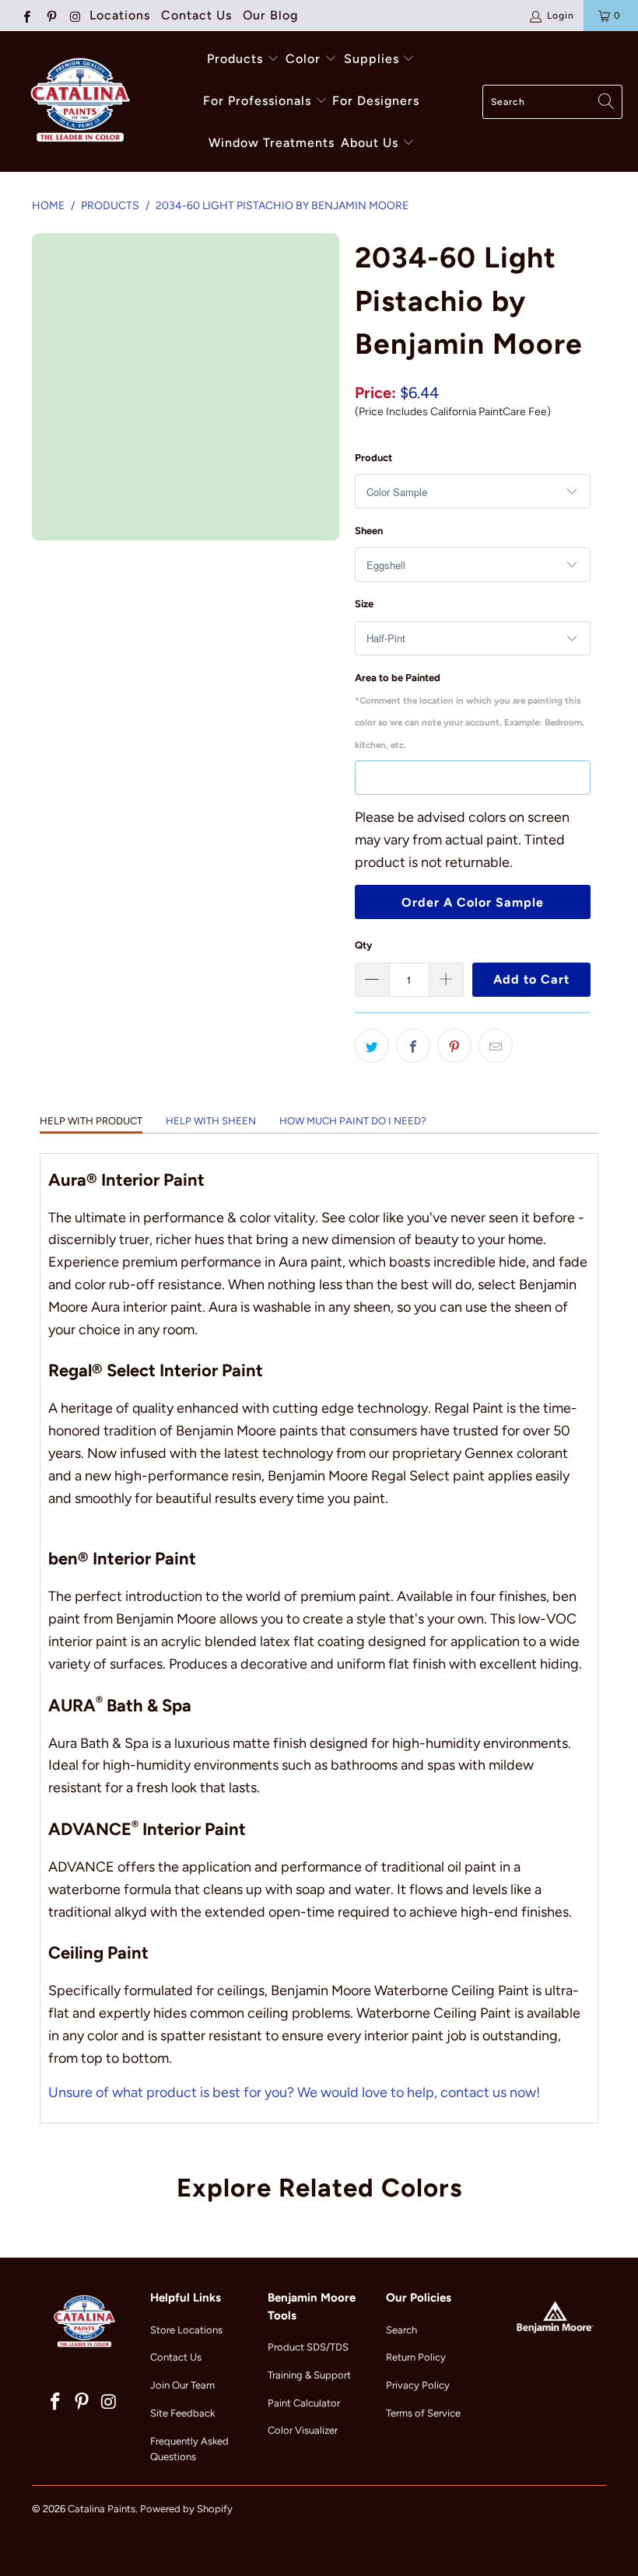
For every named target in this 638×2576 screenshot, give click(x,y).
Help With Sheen (211, 1121)
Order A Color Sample (473, 902)
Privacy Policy (418, 2385)
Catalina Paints (102, 2509)
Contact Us (196, 15)
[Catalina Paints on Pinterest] (50, 16)
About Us (372, 143)
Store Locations (186, 2330)
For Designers (376, 101)
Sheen (369, 531)
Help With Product (91, 1121)
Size (364, 604)
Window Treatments (272, 143)
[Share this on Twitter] (372, 1046)
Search (401, 2330)
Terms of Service (423, 2413)
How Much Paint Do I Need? (353, 1121)
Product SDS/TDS (308, 2347)
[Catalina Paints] (78, 101)
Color (303, 59)
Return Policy (416, 2357)
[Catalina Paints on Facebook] (26, 16)
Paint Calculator (304, 2403)
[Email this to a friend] (496, 1046)
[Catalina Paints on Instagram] (75, 16)
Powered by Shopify (186, 2509)
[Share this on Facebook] (413, 1046)
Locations (120, 15)
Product (373, 458)
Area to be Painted (470, 711)
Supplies (372, 59)
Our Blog (270, 15)
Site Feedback (182, 2413)
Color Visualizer (303, 2430)
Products (235, 59)
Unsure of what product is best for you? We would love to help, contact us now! (294, 2092)
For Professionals (259, 101)
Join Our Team (182, 2385)
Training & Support (309, 2375)
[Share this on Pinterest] (454, 1046)
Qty (363, 945)
